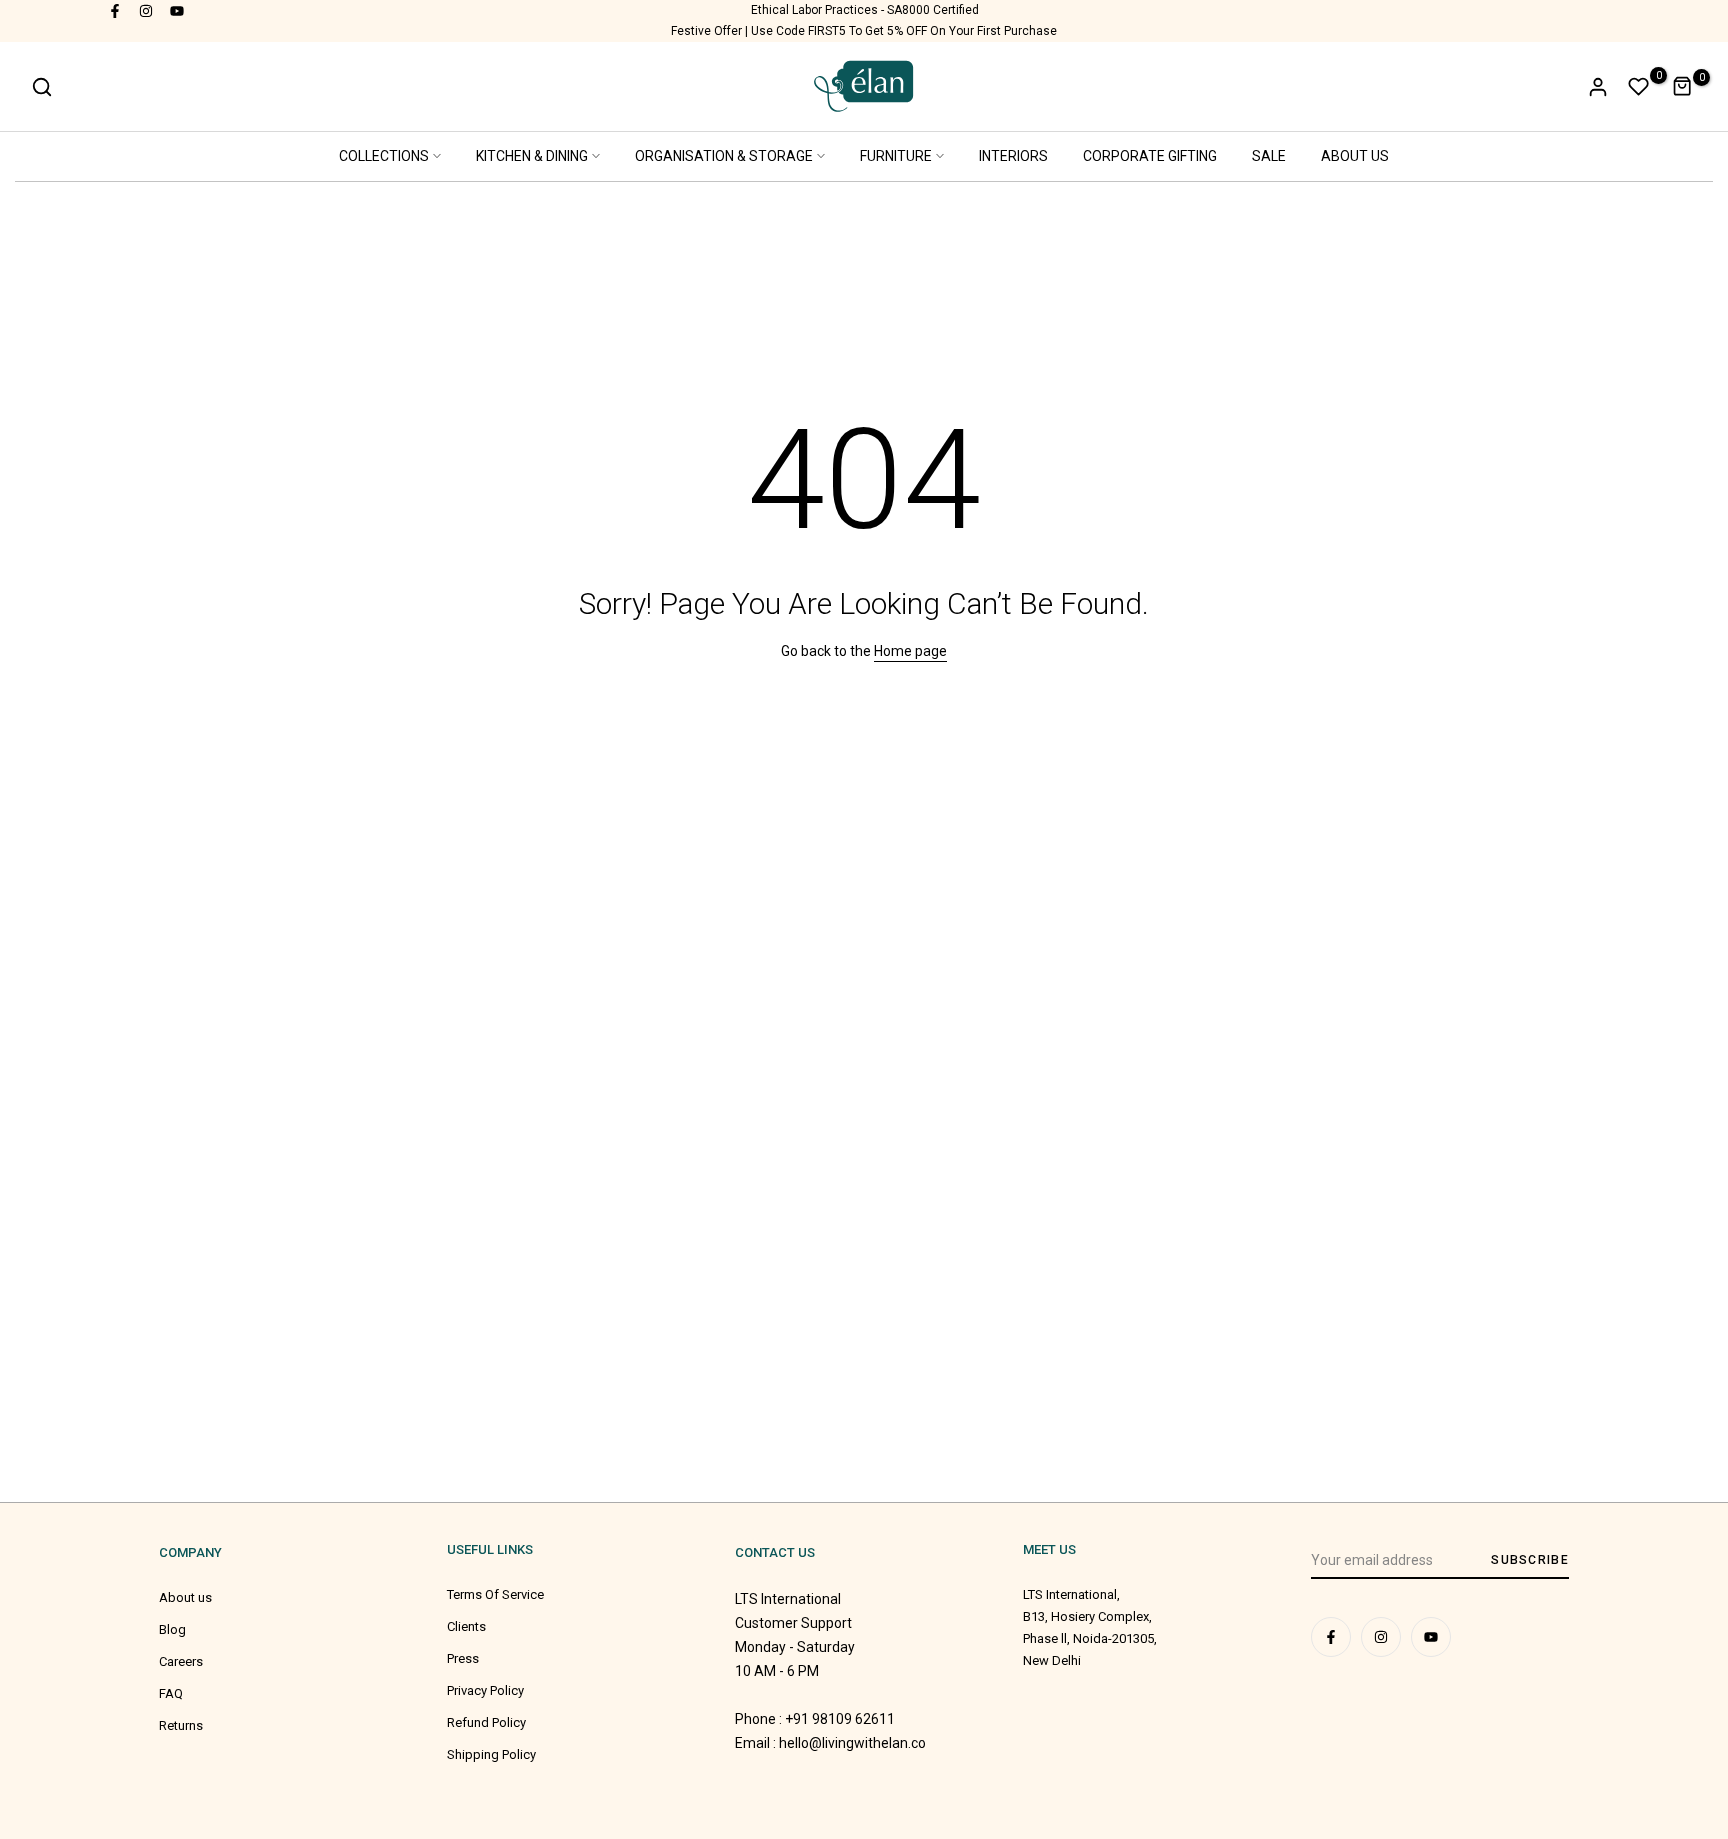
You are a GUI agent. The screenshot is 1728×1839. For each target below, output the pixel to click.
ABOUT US (1355, 156)
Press (463, 1658)
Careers (181, 1661)
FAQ (171, 1693)
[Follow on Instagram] (147, 10)
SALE (1269, 156)
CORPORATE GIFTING (1150, 156)
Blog (172, 1629)
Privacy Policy (485, 1690)
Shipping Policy (491, 1754)
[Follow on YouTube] (178, 10)
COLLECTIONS (384, 156)
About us (185, 1597)
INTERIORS (1013, 156)
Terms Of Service (495, 1594)
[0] (1639, 87)
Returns (181, 1725)
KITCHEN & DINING (532, 156)
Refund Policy (486, 1722)
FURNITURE (896, 156)
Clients (466, 1626)
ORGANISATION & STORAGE (724, 156)
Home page (910, 651)
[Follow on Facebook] (116, 10)
